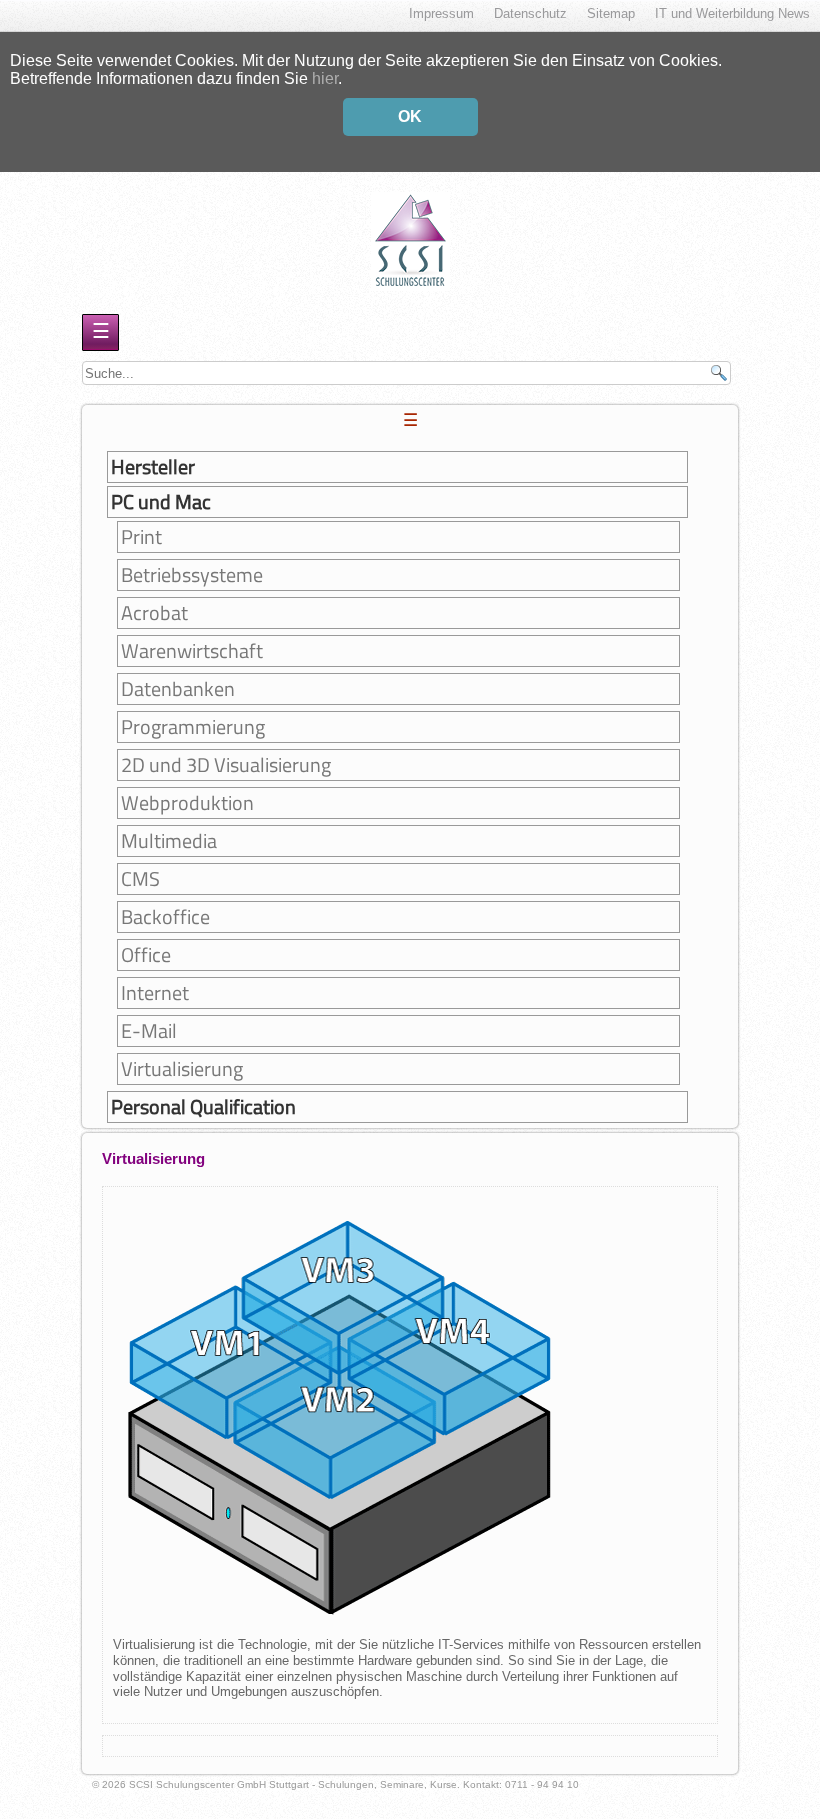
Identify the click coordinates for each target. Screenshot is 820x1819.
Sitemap (611, 13)
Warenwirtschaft (192, 651)
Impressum (441, 13)
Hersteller (153, 467)
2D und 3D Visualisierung (226, 765)
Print (141, 537)
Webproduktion (187, 803)
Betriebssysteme (192, 575)
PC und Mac (161, 502)
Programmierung (193, 727)
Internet (155, 993)
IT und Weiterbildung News (732, 13)
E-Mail (149, 1031)
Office (146, 955)
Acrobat (154, 613)
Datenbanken (178, 689)
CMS (140, 879)
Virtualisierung (182, 1069)
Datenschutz (530, 13)
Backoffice (165, 917)
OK (410, 116)
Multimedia (169, 841)
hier (325, 78)
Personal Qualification (203, 1107)
